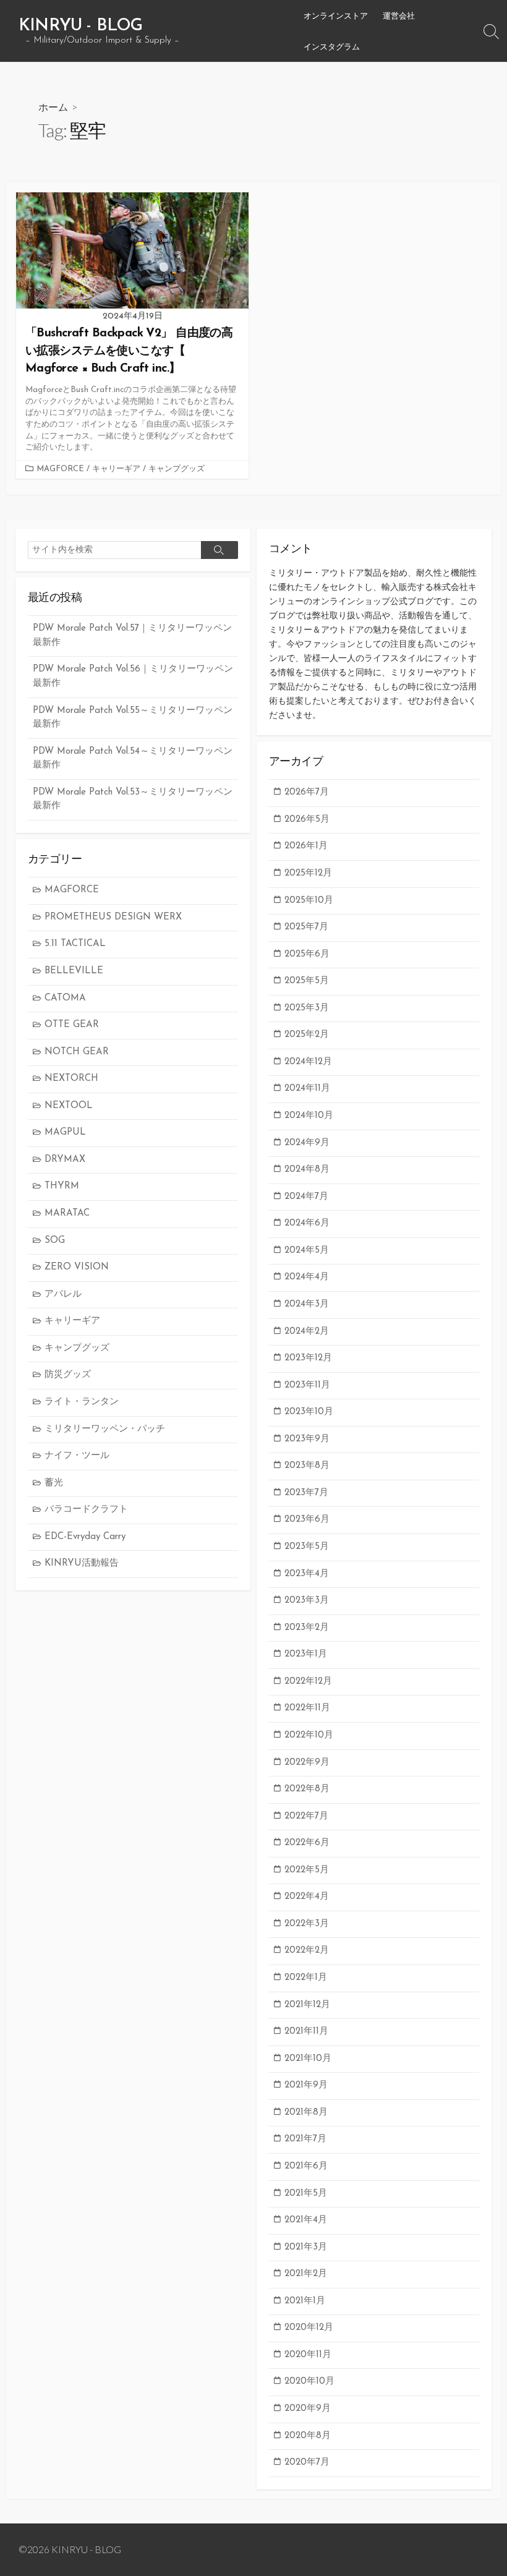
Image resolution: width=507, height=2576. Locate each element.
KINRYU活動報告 (82, 1563)
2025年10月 (309, 901)
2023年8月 (307, 1466)
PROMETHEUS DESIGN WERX (113, 917)
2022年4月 (307, 1897)
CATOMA (65, 998)
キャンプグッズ (177, 469)
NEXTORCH (71, 1079)
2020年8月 (308, 2436)
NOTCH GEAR (77, 1052)
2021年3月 (306, 2247)
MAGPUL (65, 1132)
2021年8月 (306, 2113)
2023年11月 (307, 1385)
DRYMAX (65, 1160)
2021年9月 (306, 2085)
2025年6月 (307, 954)
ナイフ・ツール (77, 1456)
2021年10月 (308, 2059)
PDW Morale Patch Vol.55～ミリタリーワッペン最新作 (133, 718)
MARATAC (67, 1213)
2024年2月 (307, 1332)
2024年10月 (309, 1116)
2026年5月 (307, 820)
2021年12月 (307, 2005)
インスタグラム (332, 46)
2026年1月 (306, 846)
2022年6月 (307, 1843)
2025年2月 (307, 1035)
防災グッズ (68, 1375)
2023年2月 (307, 1628)
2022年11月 (307, 1708)
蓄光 (54, 1483)
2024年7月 (306, 1197)
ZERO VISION (77, 1267)
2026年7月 (307, 792)
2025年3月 (307, 1008)
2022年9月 (307, 1763)
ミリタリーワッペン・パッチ (105, 1429)
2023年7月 (306, 1493)
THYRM (62, 1186)
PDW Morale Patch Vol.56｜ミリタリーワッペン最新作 (133, 676)
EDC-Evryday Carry (85, 1537)
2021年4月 (306, 2220)
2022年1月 (306, 1978)
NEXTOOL (69, 1106)
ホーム (53, 107)
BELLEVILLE (74, 971)
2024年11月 (307, 1089)
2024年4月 (307, 1277)
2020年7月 (307, 2463)
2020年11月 (308, 2355)
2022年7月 (306, 1816)
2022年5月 (307, 1870)
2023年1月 (306, 1654)
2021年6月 (306, 2166)
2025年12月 (308, 873)
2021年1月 (305, 2301)
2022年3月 (307, 1924)
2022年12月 (308, 1682)
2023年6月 (307, 1520)
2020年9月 (308, 2409)
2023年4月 (307, 1574)
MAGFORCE (60, 469)
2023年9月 (307, 1439)
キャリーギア (116, 469)
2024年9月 (307, 1143)
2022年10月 (309, 1735)
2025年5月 (307, 981)
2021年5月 (306, 2194)
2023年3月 (307, 1601)
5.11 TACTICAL (75, 944)
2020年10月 (309, 2382)
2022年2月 (307, 1951)
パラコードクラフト (86, 1510)
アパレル (63, 1294)
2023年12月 (308, 1358)
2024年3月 (307, 1304)
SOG (55, 1241)
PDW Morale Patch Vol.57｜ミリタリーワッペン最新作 (132, 636)
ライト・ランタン (82, 1402)
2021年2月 (306, 2274)
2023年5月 (307, 1547)
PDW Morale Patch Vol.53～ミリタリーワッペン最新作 (133, 800)
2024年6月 (307, 1223)
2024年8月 (307, 1170)
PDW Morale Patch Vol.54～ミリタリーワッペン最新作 (133, 759)
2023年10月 (309, 1412)
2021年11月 (306, 2032)
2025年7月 (306, 927)
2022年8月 (307, 1789)
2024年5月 (307, 1251)
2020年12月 (309, 2328)
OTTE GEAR (72, 1025)
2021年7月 (305, 2139)
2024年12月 (308, 1062)
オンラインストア (336, 15)
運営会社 (399, 15)
